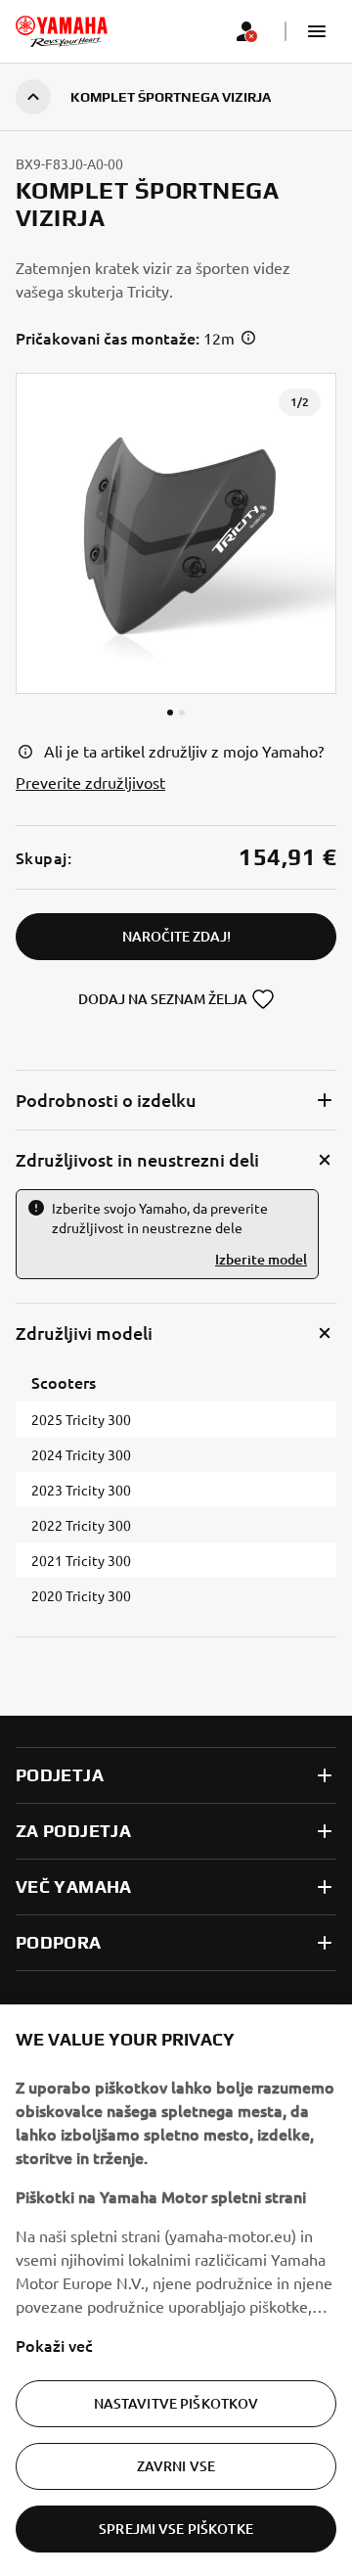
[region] (176, 2290)
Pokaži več (54, 2345)
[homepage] (62, 31)
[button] (317, 31)
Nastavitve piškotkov (176, 2403)
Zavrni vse (176, 2466)
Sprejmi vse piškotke (176, 2529)
